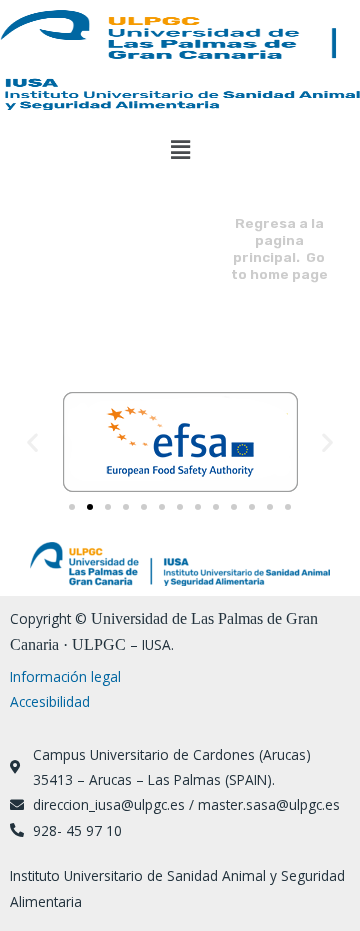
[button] (180, 149)
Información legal (65, 676)
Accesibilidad (50, 701)
